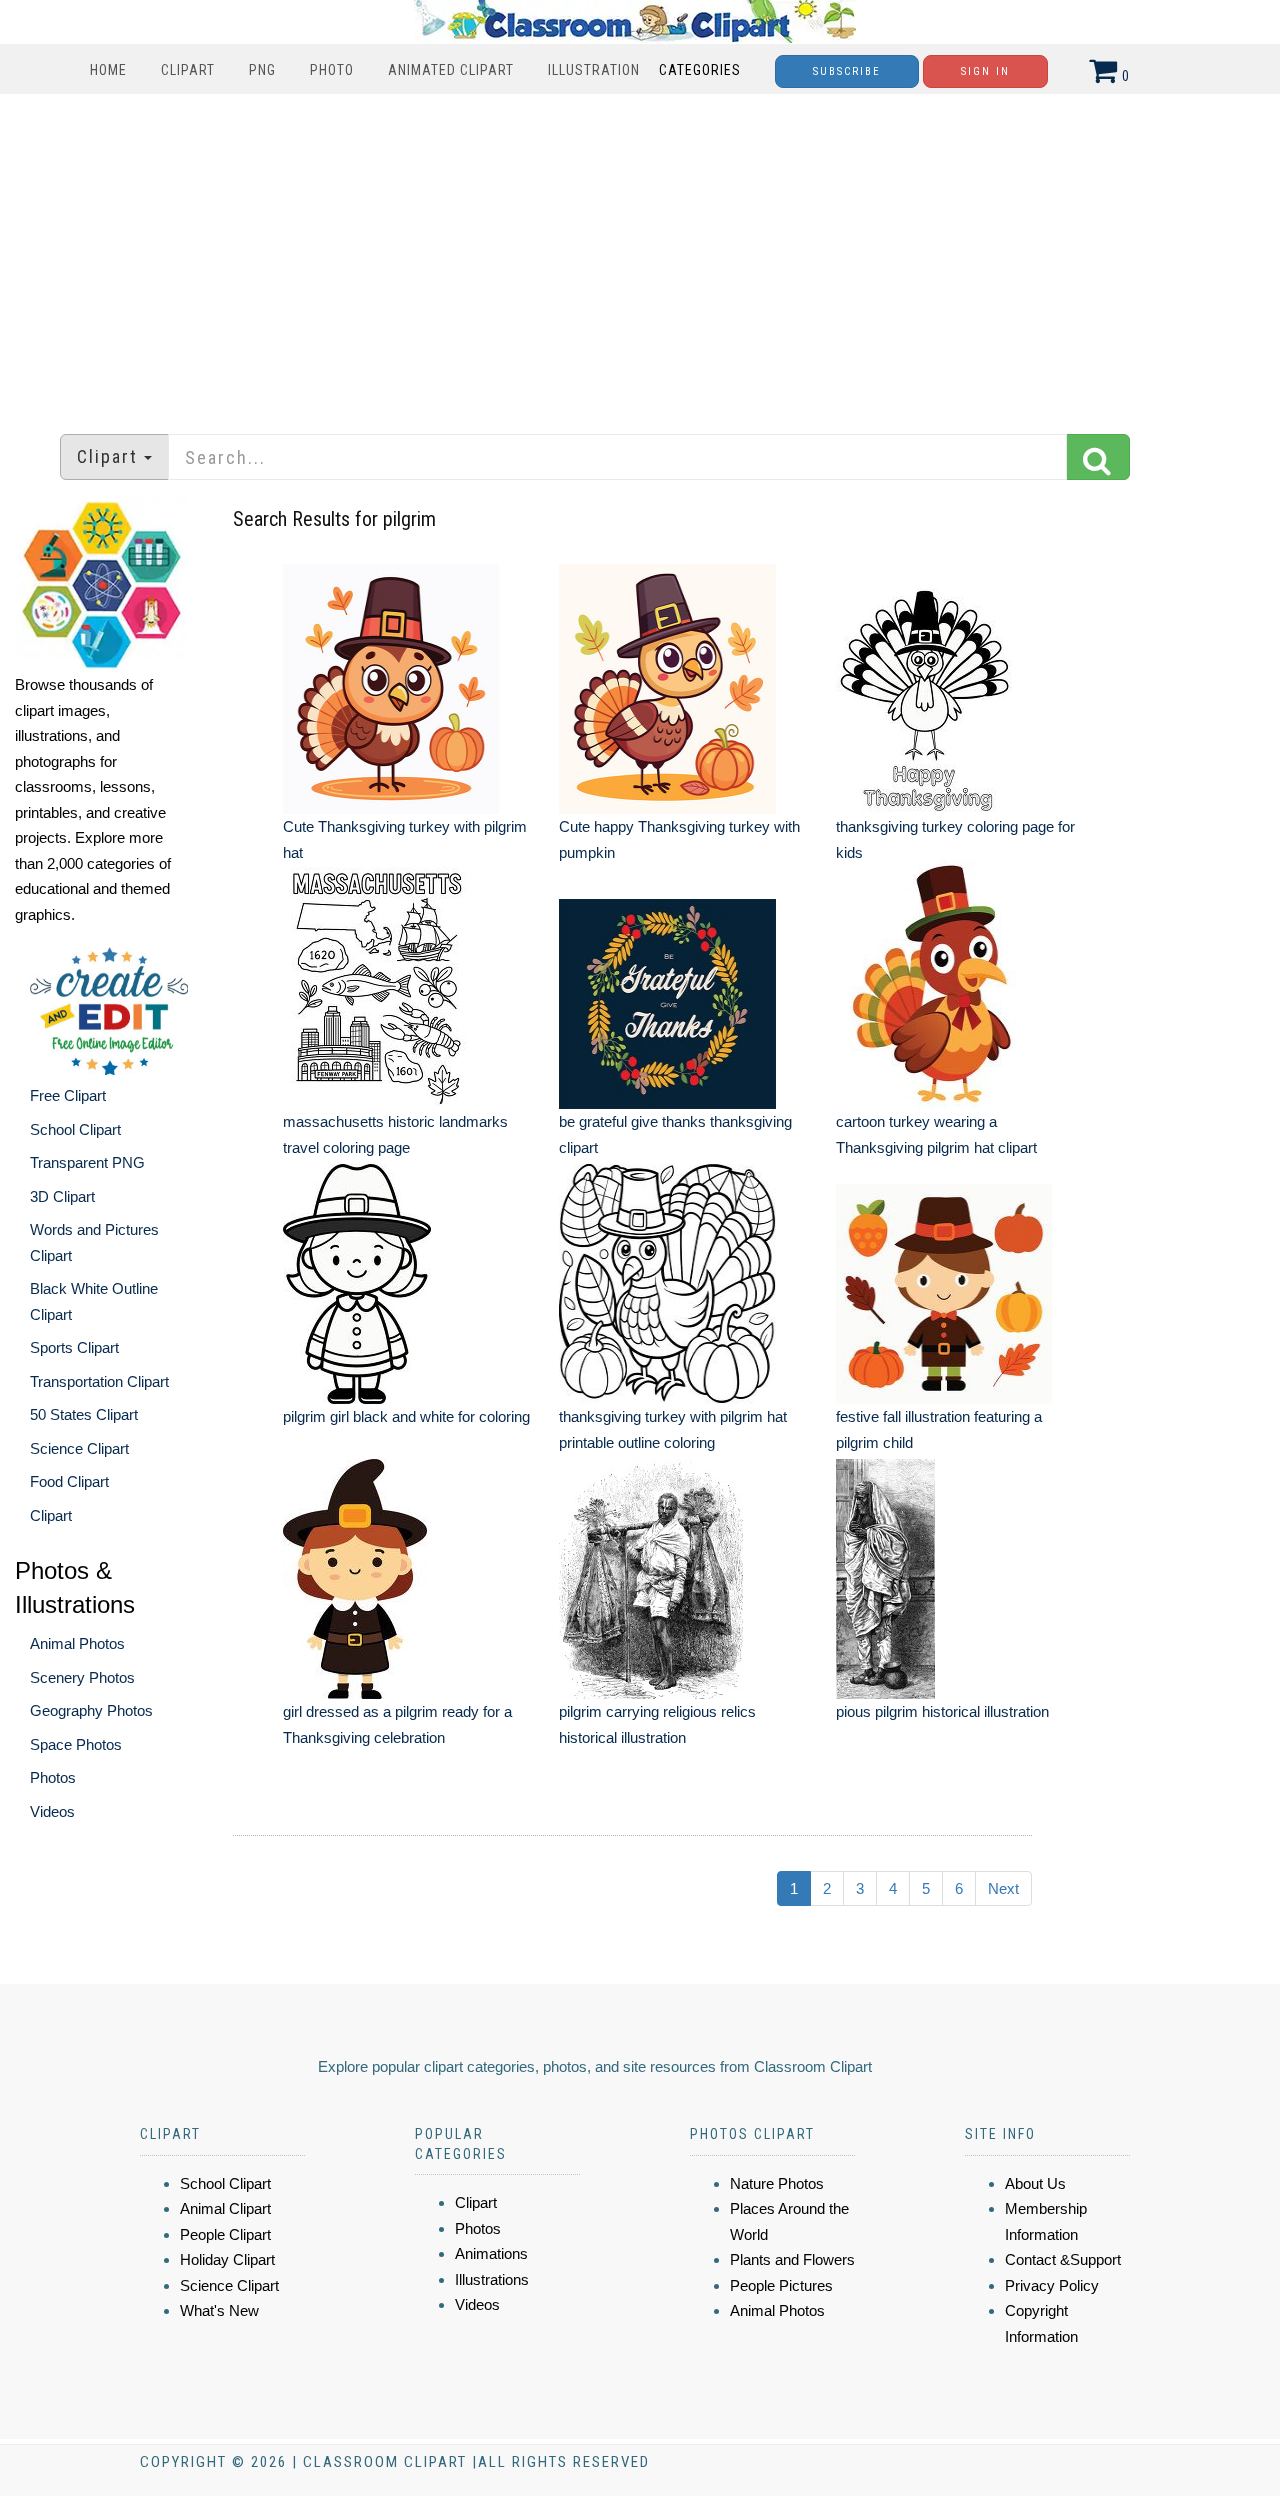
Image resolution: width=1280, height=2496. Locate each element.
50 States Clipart (84, 1414)
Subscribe (847, 71)
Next (1003, 1888)
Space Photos (76, 1744)
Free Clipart (68, 1095)
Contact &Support (1063, 2259)
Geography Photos (91, 1710)
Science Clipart (79, 1448)
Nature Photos (777, 2183)
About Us (1035, 2183)
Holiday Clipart (227, 2259)
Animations (491, 2253)
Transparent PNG (87, 1162)
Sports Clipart (74, 1347)
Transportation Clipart (99, 1381)
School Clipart (75, 1129)
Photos (53, 1777)
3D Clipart (62, 1196)
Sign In (985, 71)
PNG (262, 70)
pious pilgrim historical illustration (942, 1711)
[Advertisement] (640, 254)
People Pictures (781, 2285)
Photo (332, 70)
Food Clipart (69, 1481)
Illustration (594, 70)
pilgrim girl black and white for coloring (406, 1416)
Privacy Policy (1052, 2285)
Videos (52, 1811)
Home (108, 70)
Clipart (188, 70)
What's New (219, 2310)
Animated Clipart (451, 70)
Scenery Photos (82, 1677)
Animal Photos (77, 1643)
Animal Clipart (225, 2208)
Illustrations (492, 2279)
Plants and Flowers (792, 2259)
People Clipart (225, 2234)
